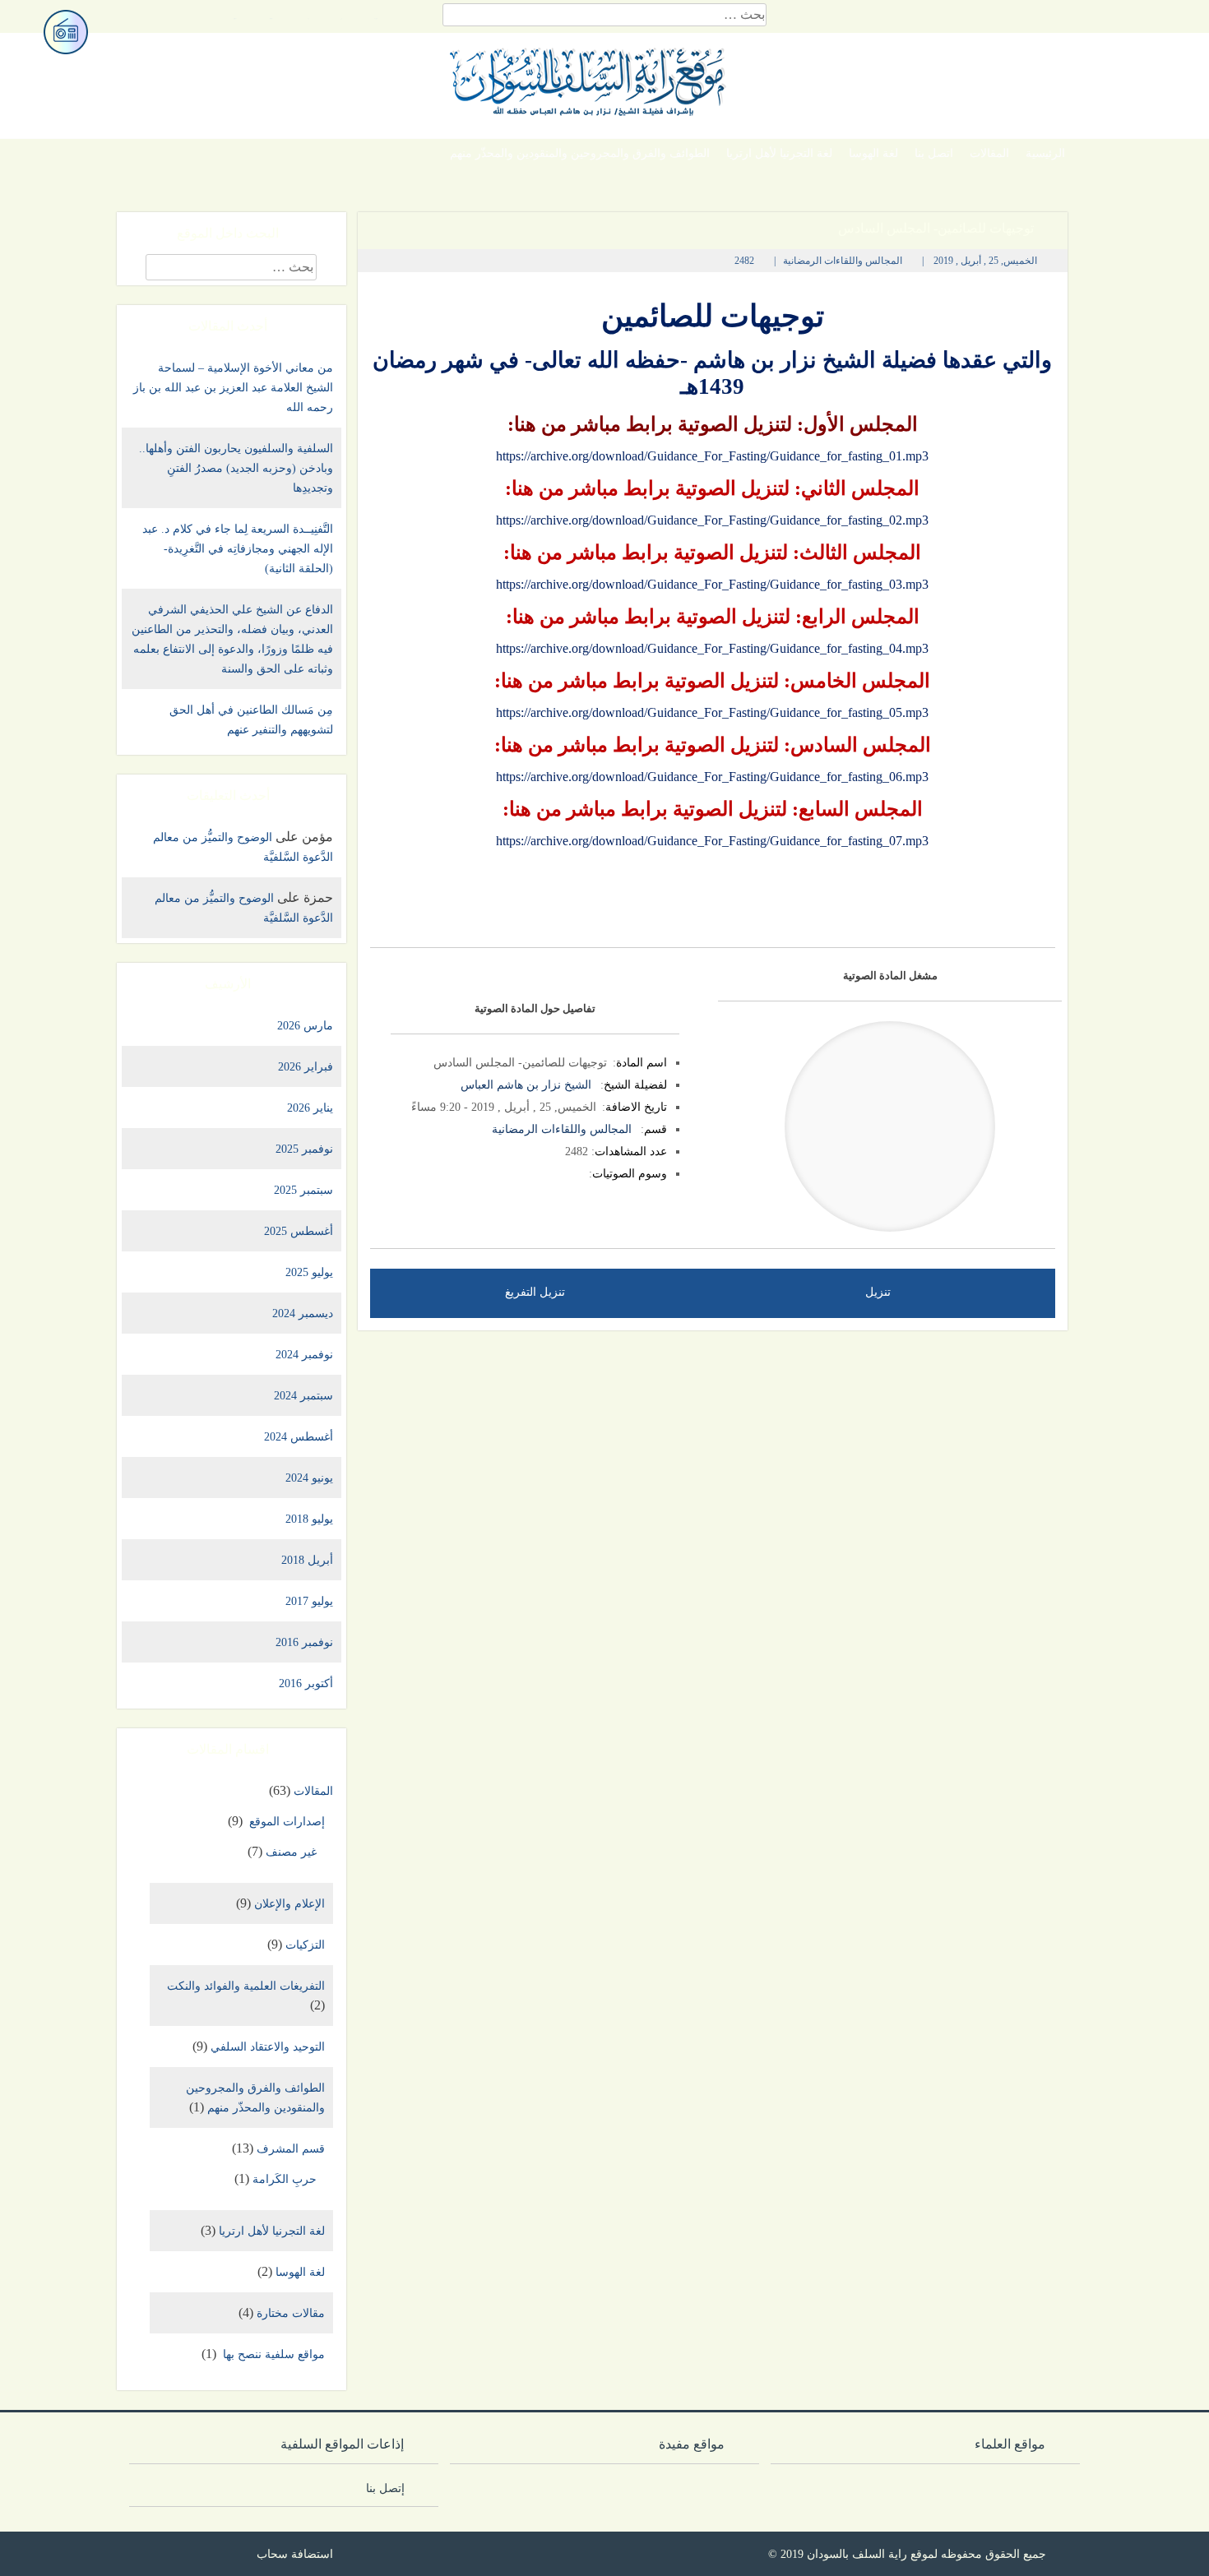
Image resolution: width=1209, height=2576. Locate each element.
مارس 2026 (305, 1026)
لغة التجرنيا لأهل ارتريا (779, 153)
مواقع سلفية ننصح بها (272, 2354)
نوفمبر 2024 (304, 1355)
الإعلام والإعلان (290, 1904)
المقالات (989, 153)
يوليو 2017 (309, 1601)
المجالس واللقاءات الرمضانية (843, 261)
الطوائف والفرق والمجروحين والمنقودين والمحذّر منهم (580, 153)
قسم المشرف (291, 2149)
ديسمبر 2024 (303, 1313)
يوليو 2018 (309, 1519)
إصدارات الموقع (285, 1822)
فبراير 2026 (306, 1067)
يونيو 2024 (309, 1478)
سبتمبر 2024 (303, 1396)
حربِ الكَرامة (285, 2179)
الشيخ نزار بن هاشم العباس (526, 1085)
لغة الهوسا (873, 153)
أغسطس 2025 (299, 1231)
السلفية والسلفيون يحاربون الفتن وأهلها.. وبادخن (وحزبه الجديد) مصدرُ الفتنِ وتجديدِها (236, 468)
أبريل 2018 (307, 1560)
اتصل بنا (934, 153)
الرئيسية (1045, 153)
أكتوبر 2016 (306, 1683)
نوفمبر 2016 (304, 1642)
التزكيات (305, 1945)
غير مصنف (291, 1852)
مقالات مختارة (291, 2313)
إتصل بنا (390, 2488)
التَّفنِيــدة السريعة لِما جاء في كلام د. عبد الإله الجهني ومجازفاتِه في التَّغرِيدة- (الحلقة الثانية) (238, 549)
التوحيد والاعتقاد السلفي (268, 2047)
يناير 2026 (310, 1108)
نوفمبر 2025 (304, 1149)
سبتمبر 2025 (303, 1190)
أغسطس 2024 (299, 1437)
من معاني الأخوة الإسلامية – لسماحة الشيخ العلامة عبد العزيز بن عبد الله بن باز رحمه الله (233, 388)
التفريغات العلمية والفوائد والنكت (246, 1986)
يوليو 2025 (309, 1272)
